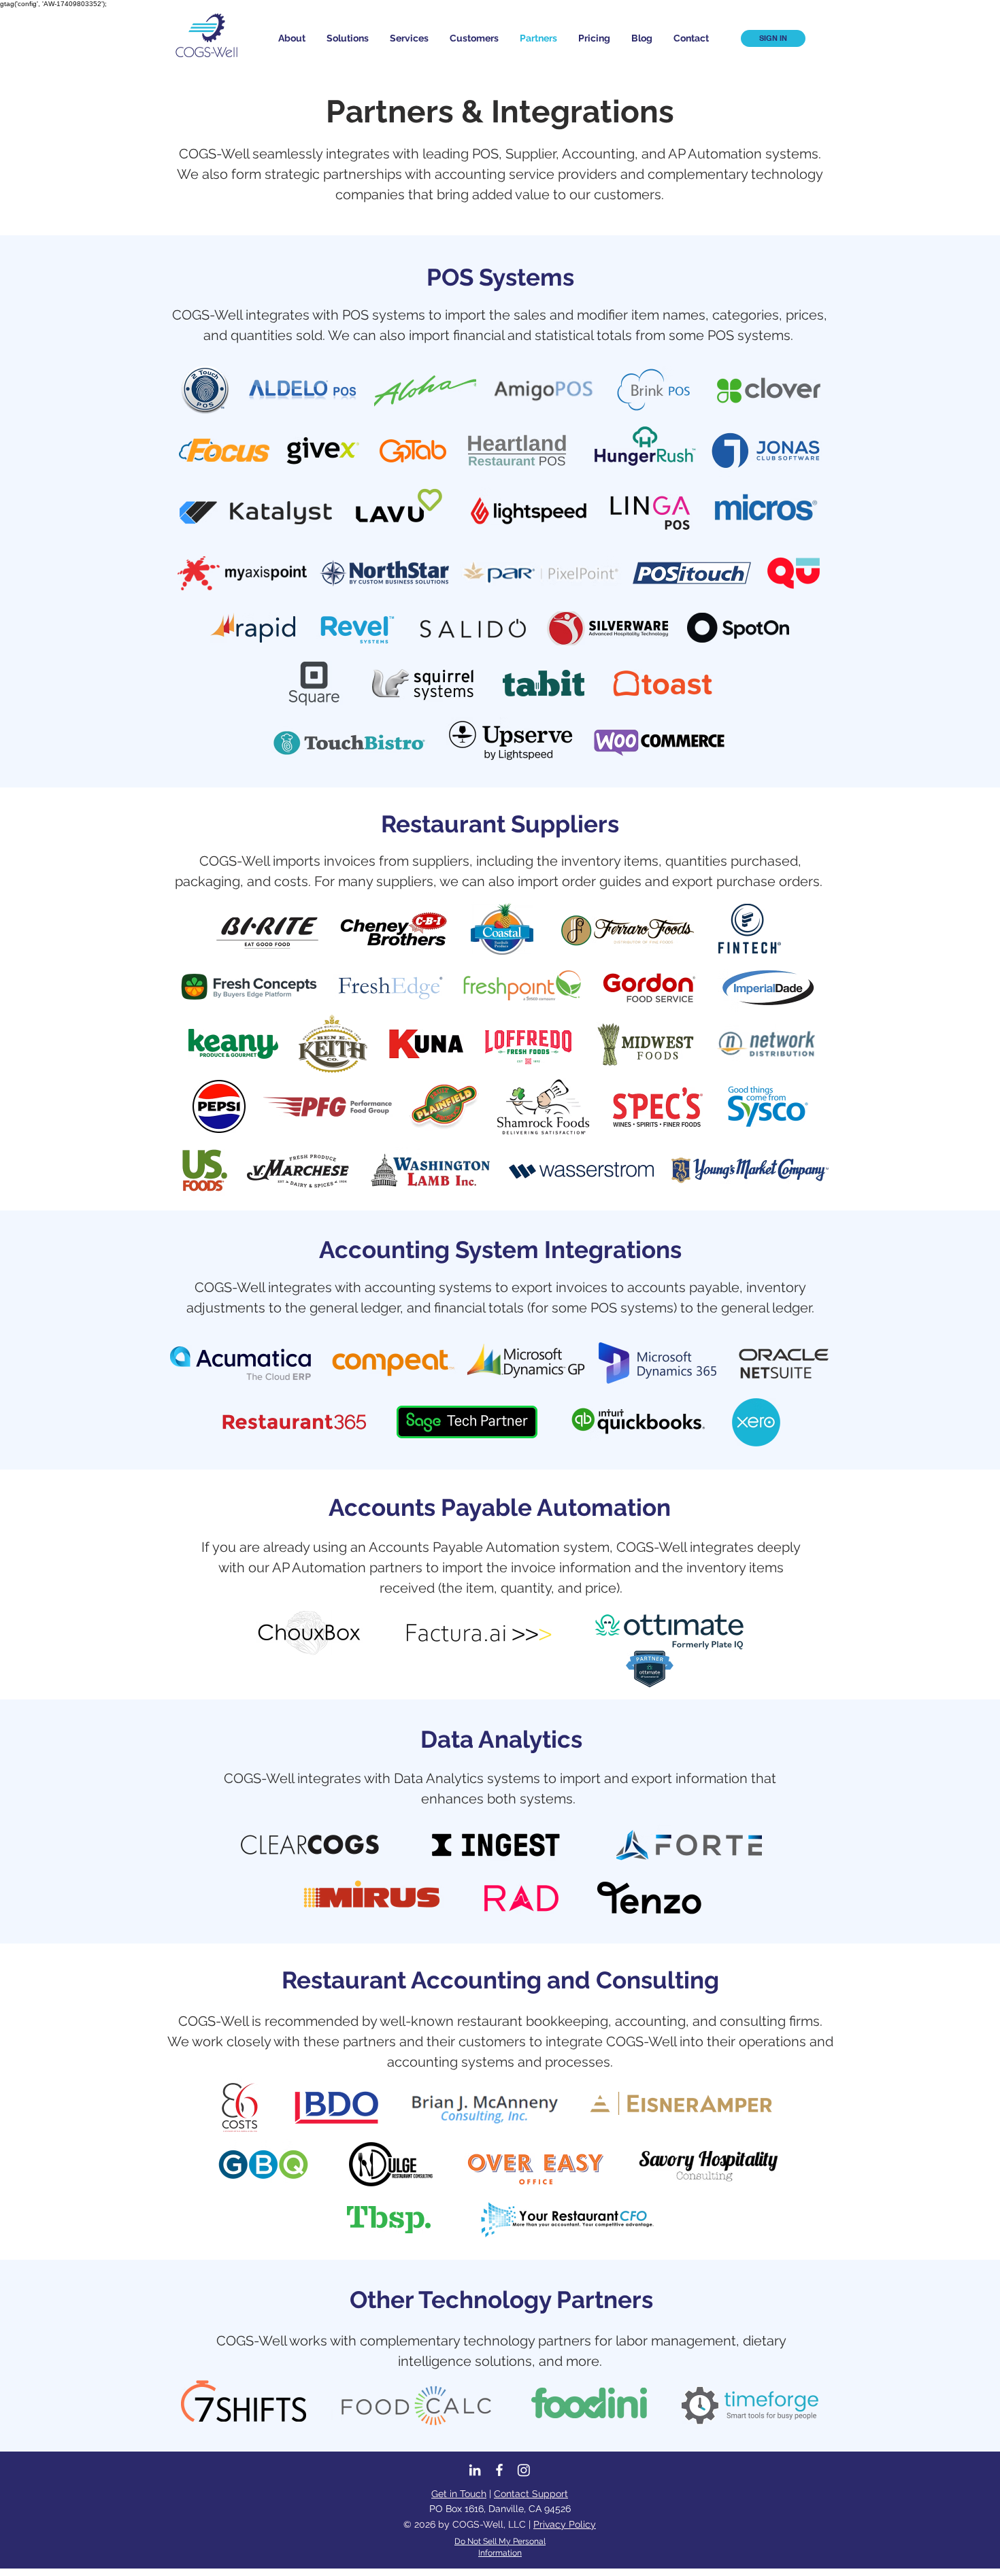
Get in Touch (459, 2494)
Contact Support (531, 2494)
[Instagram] (524, 2470)
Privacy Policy (565, 2524)
